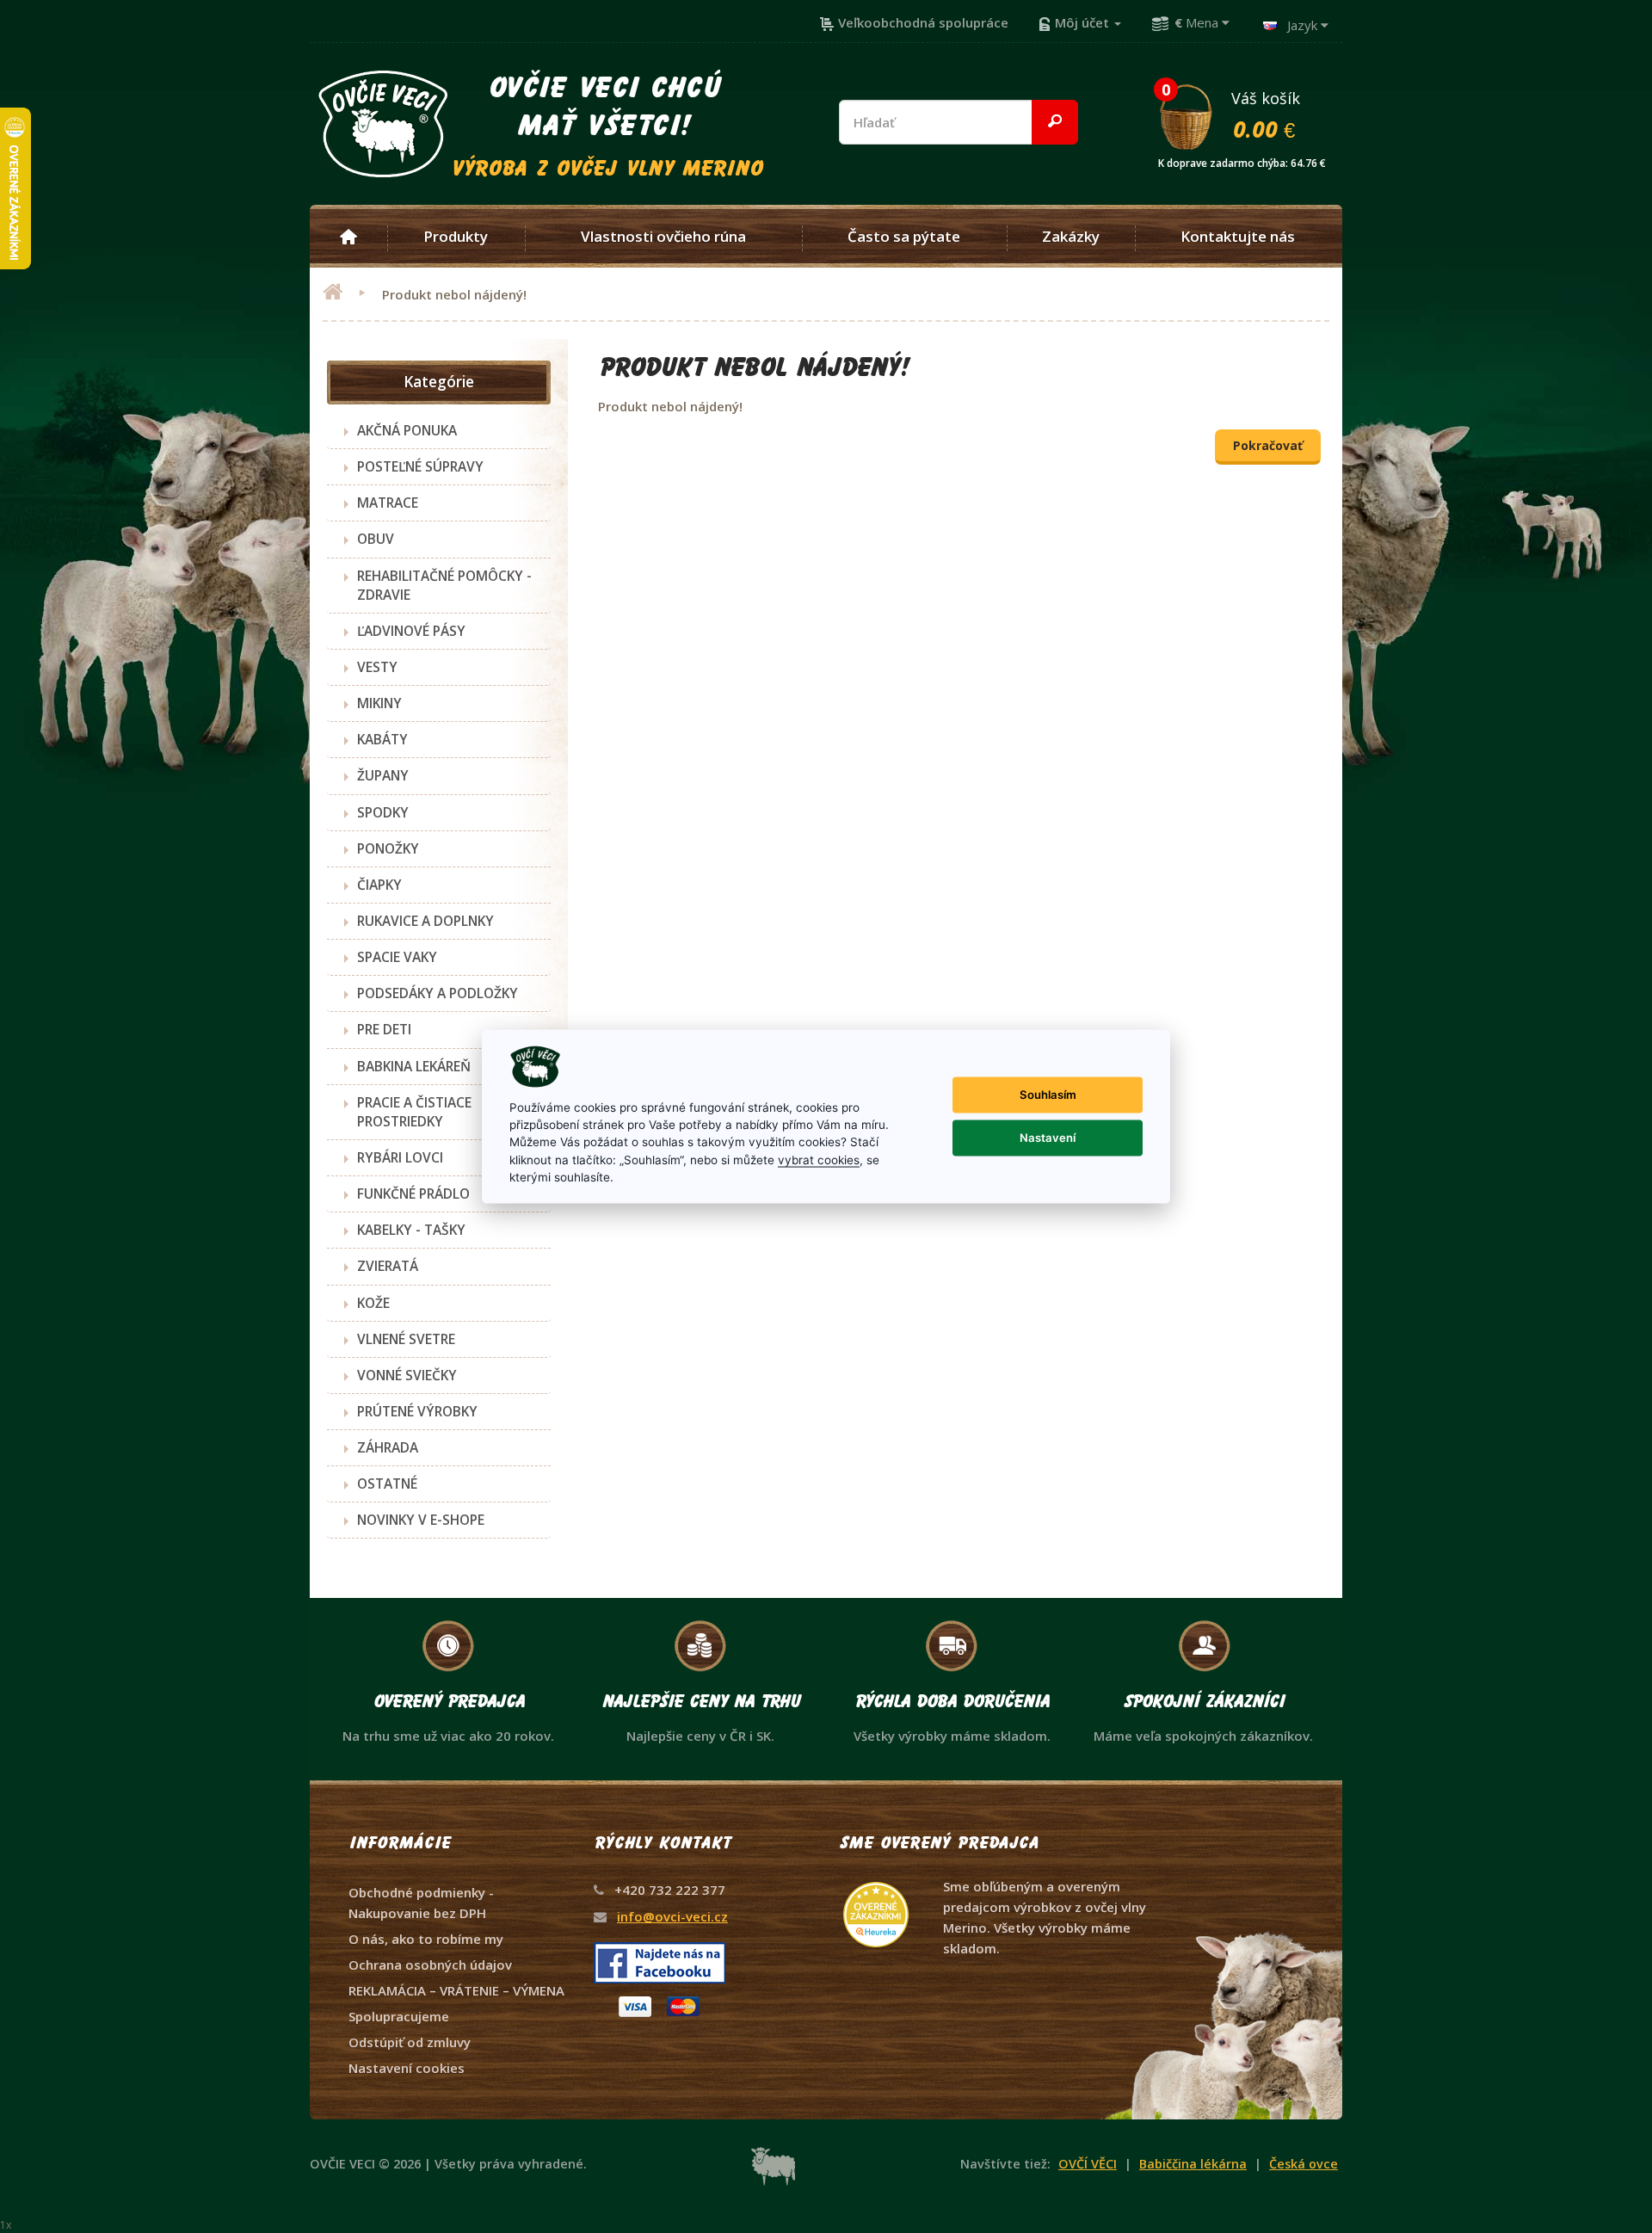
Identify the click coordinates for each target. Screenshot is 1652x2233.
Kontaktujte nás (1238, 237)
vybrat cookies (819, 1159)
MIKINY (379, 703)
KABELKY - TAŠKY (411, 1230)
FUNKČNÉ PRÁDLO (413, 1194)
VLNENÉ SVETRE (406, 1339)
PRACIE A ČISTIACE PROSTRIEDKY (414, 1112)
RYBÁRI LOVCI (400, 1157)
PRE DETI (384, 1029)
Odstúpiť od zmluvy (410, 2042)
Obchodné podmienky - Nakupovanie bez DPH (421, 1903)
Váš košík (1242, 114)
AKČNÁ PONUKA (407, 430)
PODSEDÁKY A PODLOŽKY (438, 993)
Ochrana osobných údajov (430, 1965)
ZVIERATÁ (388, 1266)
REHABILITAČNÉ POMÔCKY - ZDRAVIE (444, 585)
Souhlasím (1048, 1095)
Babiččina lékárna (1193, 2164)
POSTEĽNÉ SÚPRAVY (420, 466)
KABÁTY (382, 739)
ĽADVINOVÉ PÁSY (411, 631)
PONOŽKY (388, 848)
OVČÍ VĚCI (1088, 2164)
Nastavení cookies (407, 2068)
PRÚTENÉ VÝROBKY (417, 1411)
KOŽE (373, 1303)
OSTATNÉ (387, 1484)
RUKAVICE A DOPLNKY (425, 921)
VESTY (377, 667)
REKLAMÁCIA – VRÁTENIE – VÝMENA (456, 1990)
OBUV (376, 539)
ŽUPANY (383, 775)
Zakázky (1071, 237)
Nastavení (1048, 1138)
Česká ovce (1304, 2164)
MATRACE (388, 503)
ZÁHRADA (388, 1447)
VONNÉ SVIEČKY (407, 1375)
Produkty (456, 237)
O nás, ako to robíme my (426, 1939)
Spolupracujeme (399, 2016)
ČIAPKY (379, 885)
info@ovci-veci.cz (672, 1916)
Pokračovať (1268, 445)
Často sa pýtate (904, 237)
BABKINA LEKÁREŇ (414, 1066)
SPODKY (383, 812)
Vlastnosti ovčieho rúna (663, 237)
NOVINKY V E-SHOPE (421, 1520)
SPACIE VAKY (397, 957)
